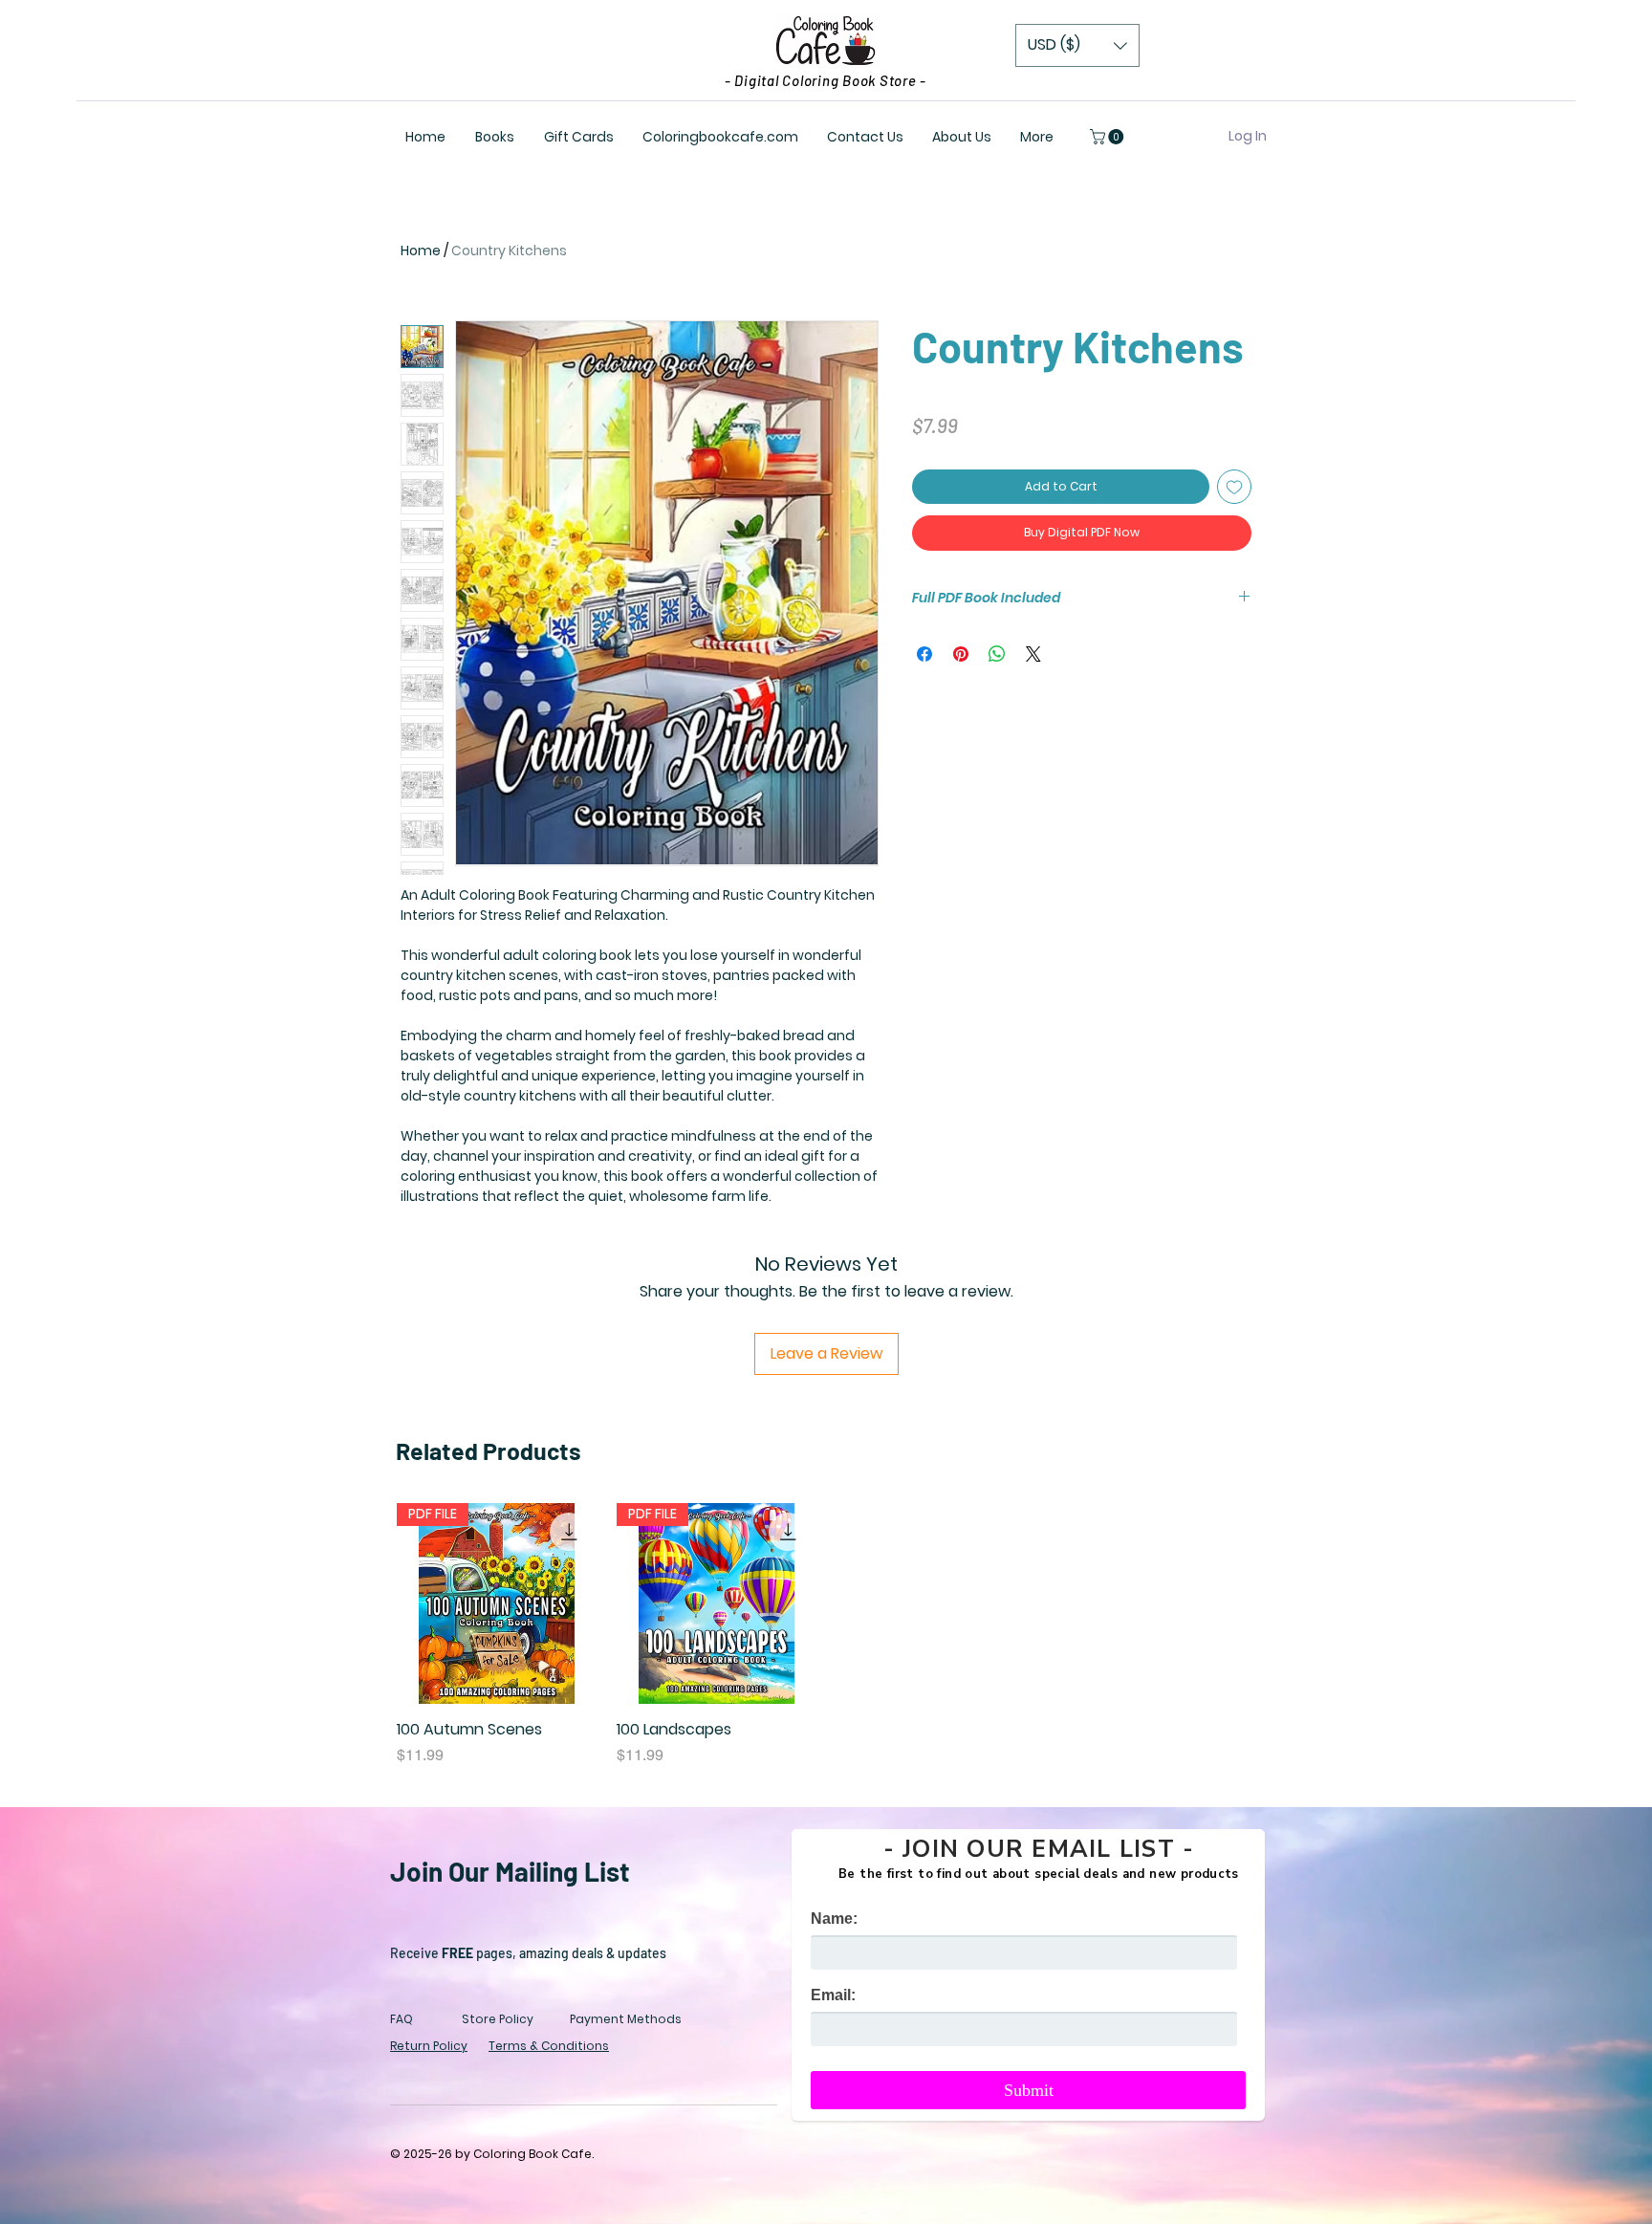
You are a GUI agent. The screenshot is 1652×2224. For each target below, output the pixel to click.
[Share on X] (1033, 654)
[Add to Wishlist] (1234, 487)
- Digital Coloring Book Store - (826, 80)
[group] (826, 1635)
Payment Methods (626, 2019)
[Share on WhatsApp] (997, 654)
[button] (1077, 45)
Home (421, 251)
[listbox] (1077, 45)
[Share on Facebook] (924, 654)
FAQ (402, 2019)
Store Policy (498, 2019)
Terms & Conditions (549, 2046)
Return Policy (429, 2046)
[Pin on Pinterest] (961, 654)
